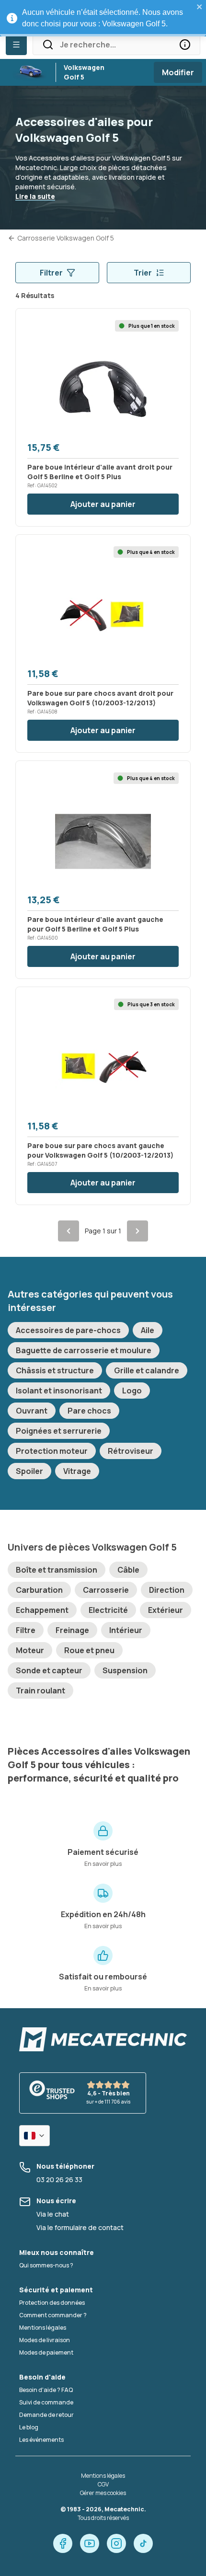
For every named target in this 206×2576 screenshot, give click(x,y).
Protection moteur (52, 1451)
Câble (128, 1570)
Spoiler (29, 1471)
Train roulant (40, 1690)
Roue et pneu (89, 1650)
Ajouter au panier (103, 504)
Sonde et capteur (49, 1670)
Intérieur (126, 1630)
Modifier (178, 72)
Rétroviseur (131, 1451)
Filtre (26, 1630)
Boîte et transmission (57, 1570)
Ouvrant (32, 1411)
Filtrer (51, 273)
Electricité (108, 1610)
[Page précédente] (69, 1231)
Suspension (125, 1670)
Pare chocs (89, 1411)
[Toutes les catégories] (16, 45)
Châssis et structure (55, 1370)
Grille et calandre (147, 1370)
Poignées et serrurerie (59, 1431)
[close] (200, 7)
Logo (132, 1391)
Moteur (30, 1650)
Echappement (42, 1610)
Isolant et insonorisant (59, 1391)
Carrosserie (106, 1590)
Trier (143, 273)
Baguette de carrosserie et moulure (84, 1350)
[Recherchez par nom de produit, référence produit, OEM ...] (185, 45)
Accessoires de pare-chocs (68, 1330)
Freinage (72, 1630)
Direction (167, 1590)
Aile (148, 1330)
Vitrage (77, 1471)
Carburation (39, 1590)
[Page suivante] (137, 1231)
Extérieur (166, 1610)
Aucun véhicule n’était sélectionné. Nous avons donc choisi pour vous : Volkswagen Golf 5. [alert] (103, 18)
